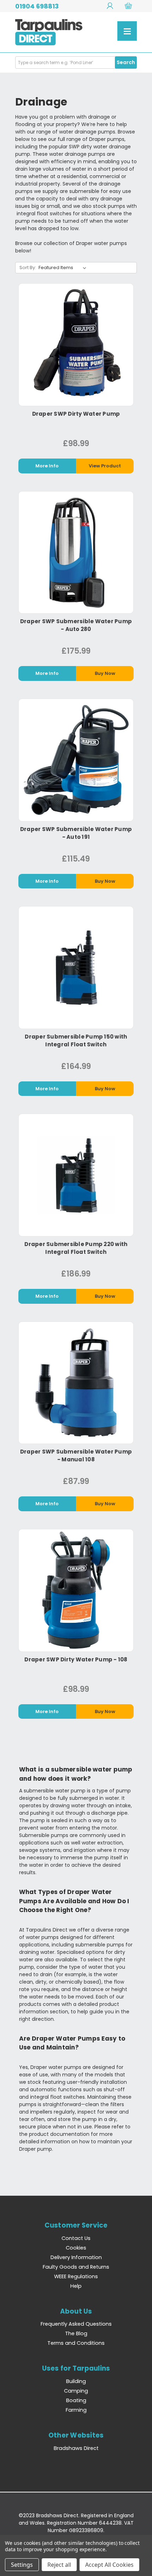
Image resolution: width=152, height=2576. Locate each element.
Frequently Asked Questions (76, 2324)
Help (76, 2286)
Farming (76, 2410)
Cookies (76, 2248)
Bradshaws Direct (76, 2448)
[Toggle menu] (127, 31)
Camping (76, 2391)
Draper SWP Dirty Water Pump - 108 (76, 1659)
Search (126, 62)
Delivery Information (76, 2257)
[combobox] (76, 62)
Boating (76, 2400)
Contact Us (76, 2238)
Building (76, 2381)
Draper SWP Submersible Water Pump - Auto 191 (76, 833)
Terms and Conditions (76, 2343)
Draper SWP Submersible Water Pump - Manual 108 (76, 1455)
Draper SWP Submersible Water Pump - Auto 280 (76, 625)
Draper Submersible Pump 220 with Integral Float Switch (76, 1248)
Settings (22, 2565)
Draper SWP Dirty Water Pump (76, 414)
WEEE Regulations (76, 2276)
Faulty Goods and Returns (76, 2267)
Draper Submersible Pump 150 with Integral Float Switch (76, 1040)
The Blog (76, 2333)
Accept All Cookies (109, 2565)
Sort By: (28, 268)
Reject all (59, 2565)
